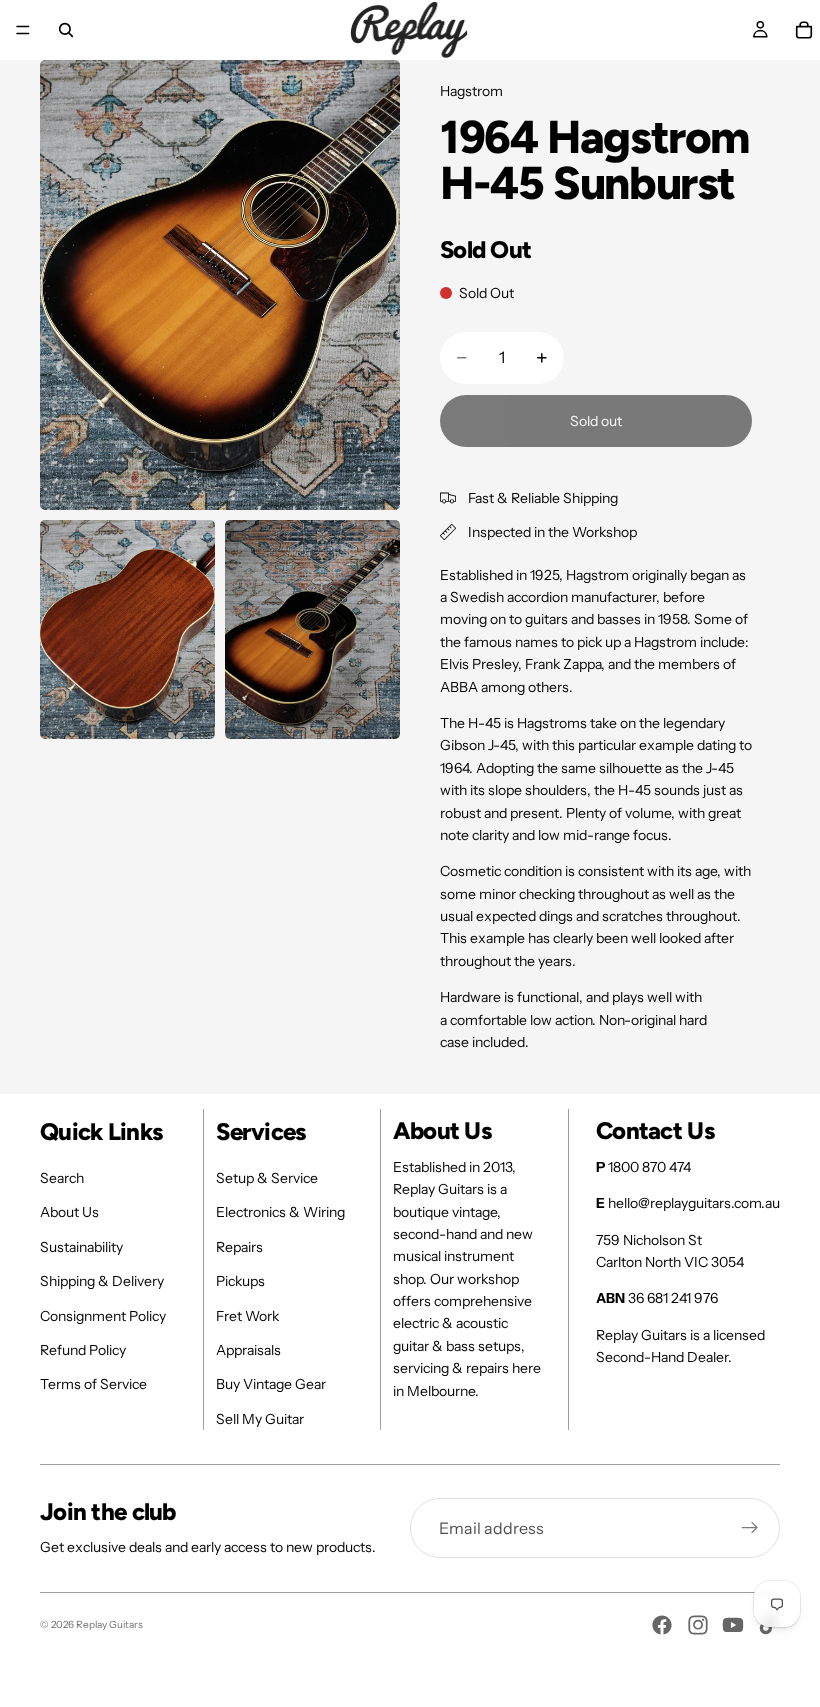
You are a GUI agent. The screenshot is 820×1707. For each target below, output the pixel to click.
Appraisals (248, 1350)
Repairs (239, 1247)
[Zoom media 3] (312, 629)
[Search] (66, 30)
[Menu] (23, 30)
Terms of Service (93, 1384)
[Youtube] (733, 1625)
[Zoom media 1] (220, 285)
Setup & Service (267, 1178)
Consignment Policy (103, 1316)
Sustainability (81, 1247)
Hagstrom (471, 91)
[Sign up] (750, 1528)
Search (62, 1178)
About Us (69, 1212)
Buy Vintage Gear (271, 1384)
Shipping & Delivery (102, 1281)
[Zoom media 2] (127, 629)
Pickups (240, 1281)
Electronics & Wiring (280, 1212)
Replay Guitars (109, 1624)
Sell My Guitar (260, 1419)
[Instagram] (698, 1625)
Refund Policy (83, 1350)
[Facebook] (662, 1625)
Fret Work (247, 1316)
